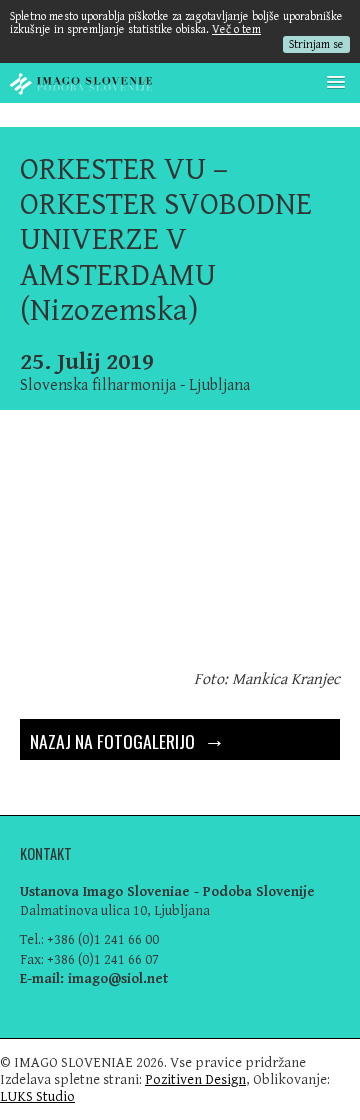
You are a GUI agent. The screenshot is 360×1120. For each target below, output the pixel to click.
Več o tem (236, 29)
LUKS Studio (37, 1096)
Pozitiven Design (195, 1079)
